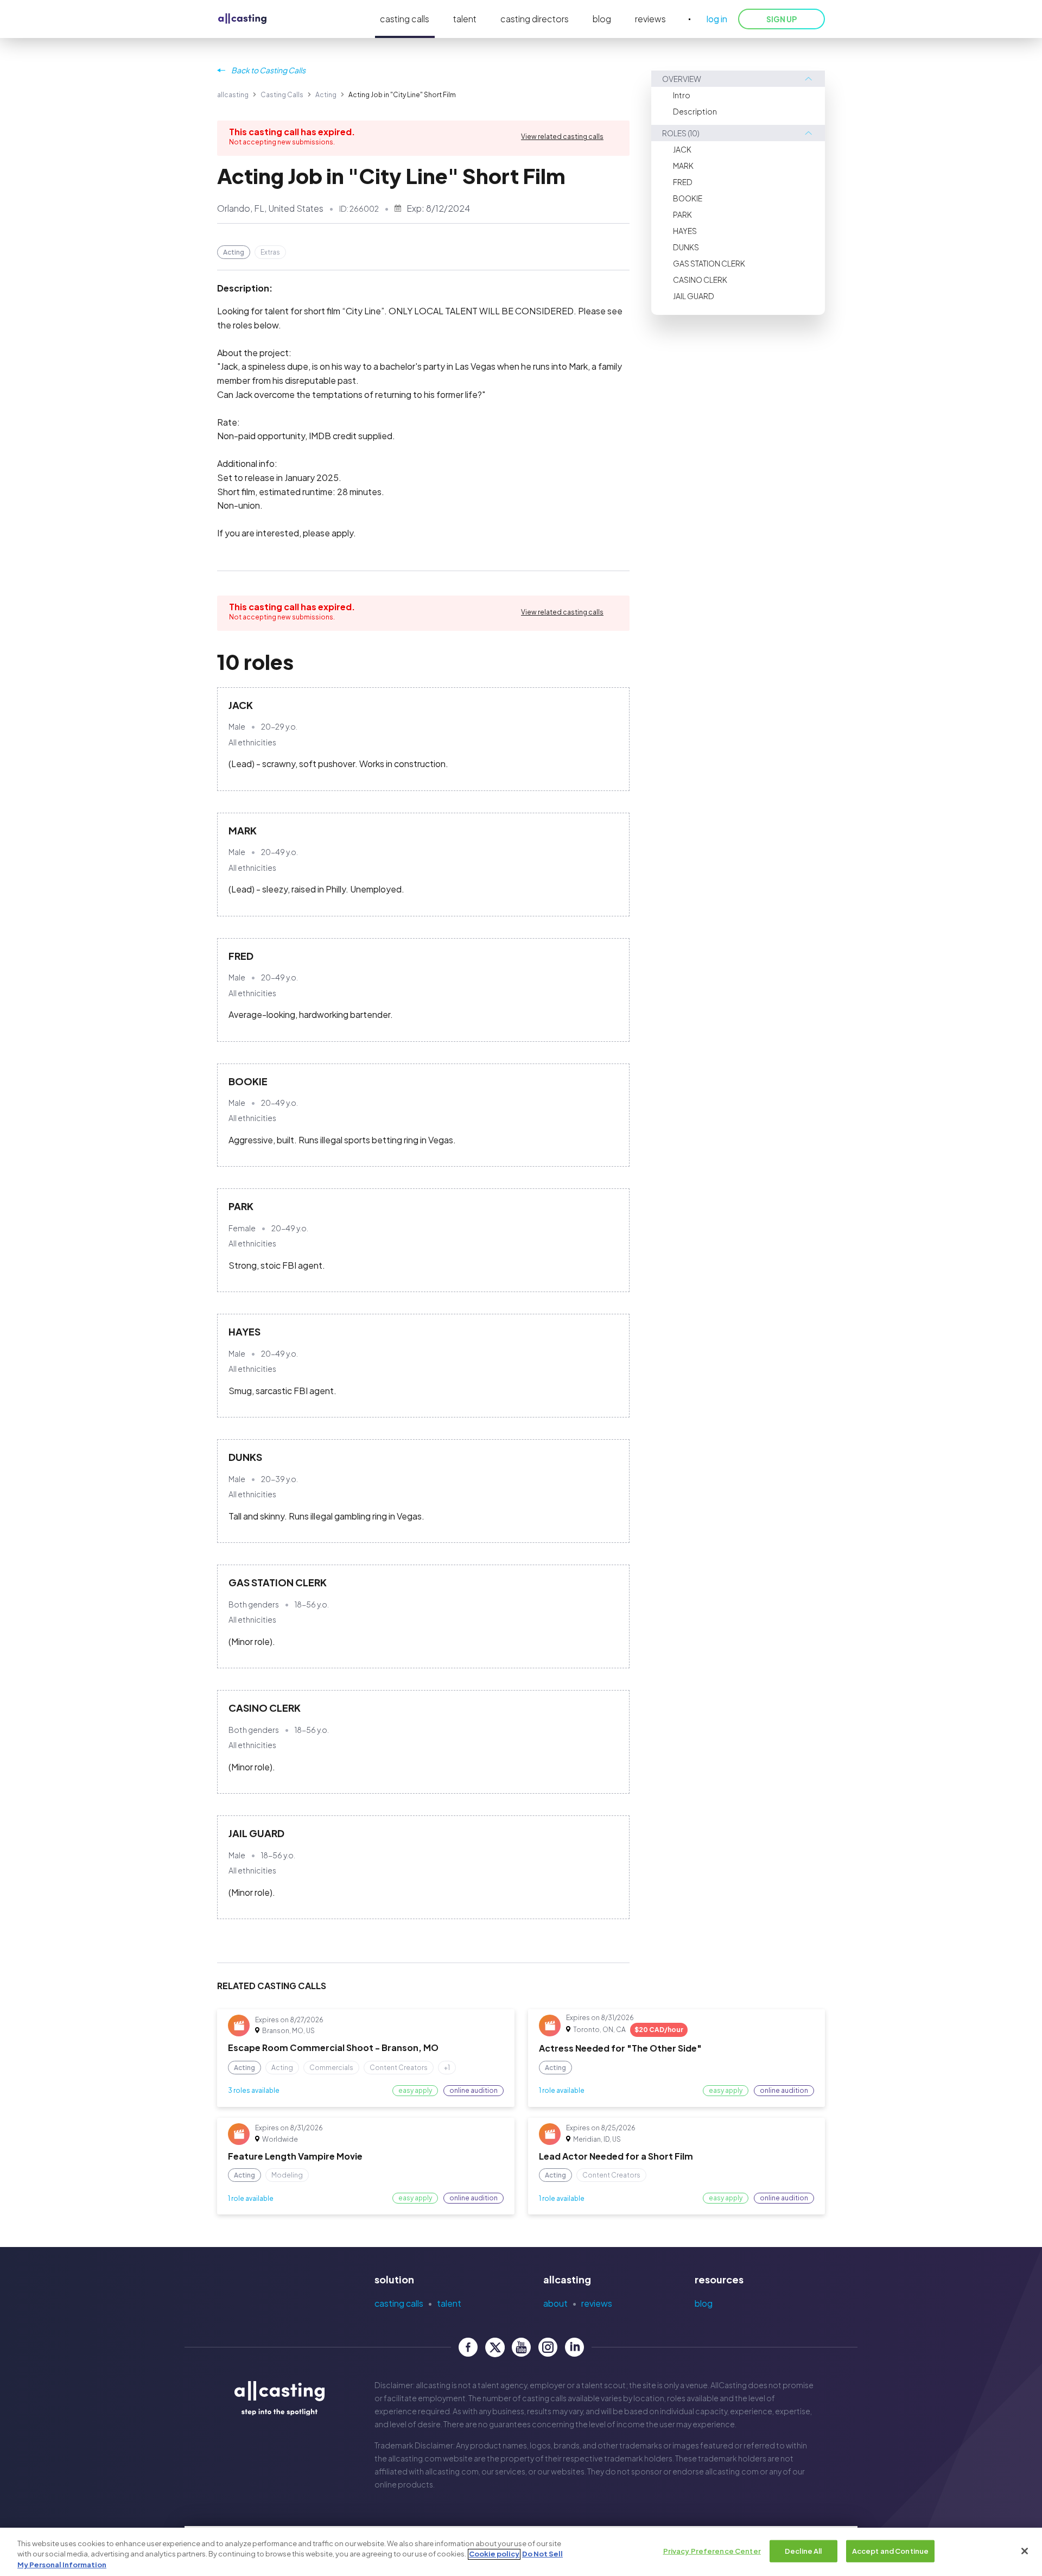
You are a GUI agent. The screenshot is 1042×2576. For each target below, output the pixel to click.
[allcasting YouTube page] (521, 2347)
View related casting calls (562, 137)
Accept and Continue (890, 2550)
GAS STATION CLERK (709, 263)
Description (695, 111)
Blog (704, 2303)
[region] (521, 2552)
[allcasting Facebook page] (468, 2347)
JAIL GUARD (694, 296)
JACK (682, 149)
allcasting (233, 95)
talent (465, 19)
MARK (683, 166)
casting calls (405, 19)
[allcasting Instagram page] (548, 2347)
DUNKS (686, 247)
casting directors (535, 19)
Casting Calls (282, 95)
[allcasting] (242, 19)
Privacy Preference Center (712, 2550)
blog (602, 19)
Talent (449, 2303)
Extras (270, 252)
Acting (326, 95)
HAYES (685, 231)
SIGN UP (781, 19)
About (555, 2303)
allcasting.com (415, 2458)
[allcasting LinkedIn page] (574, 2347)
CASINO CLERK (700, 280)
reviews (650, 19)
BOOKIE (688, 198)
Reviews (597, 2303)
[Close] (1025, 2551)
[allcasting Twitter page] (495, 2347)
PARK (682, 214)
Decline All (803, 2550)
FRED (683, 182)
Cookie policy (494, 2554)
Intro (682, 95)
